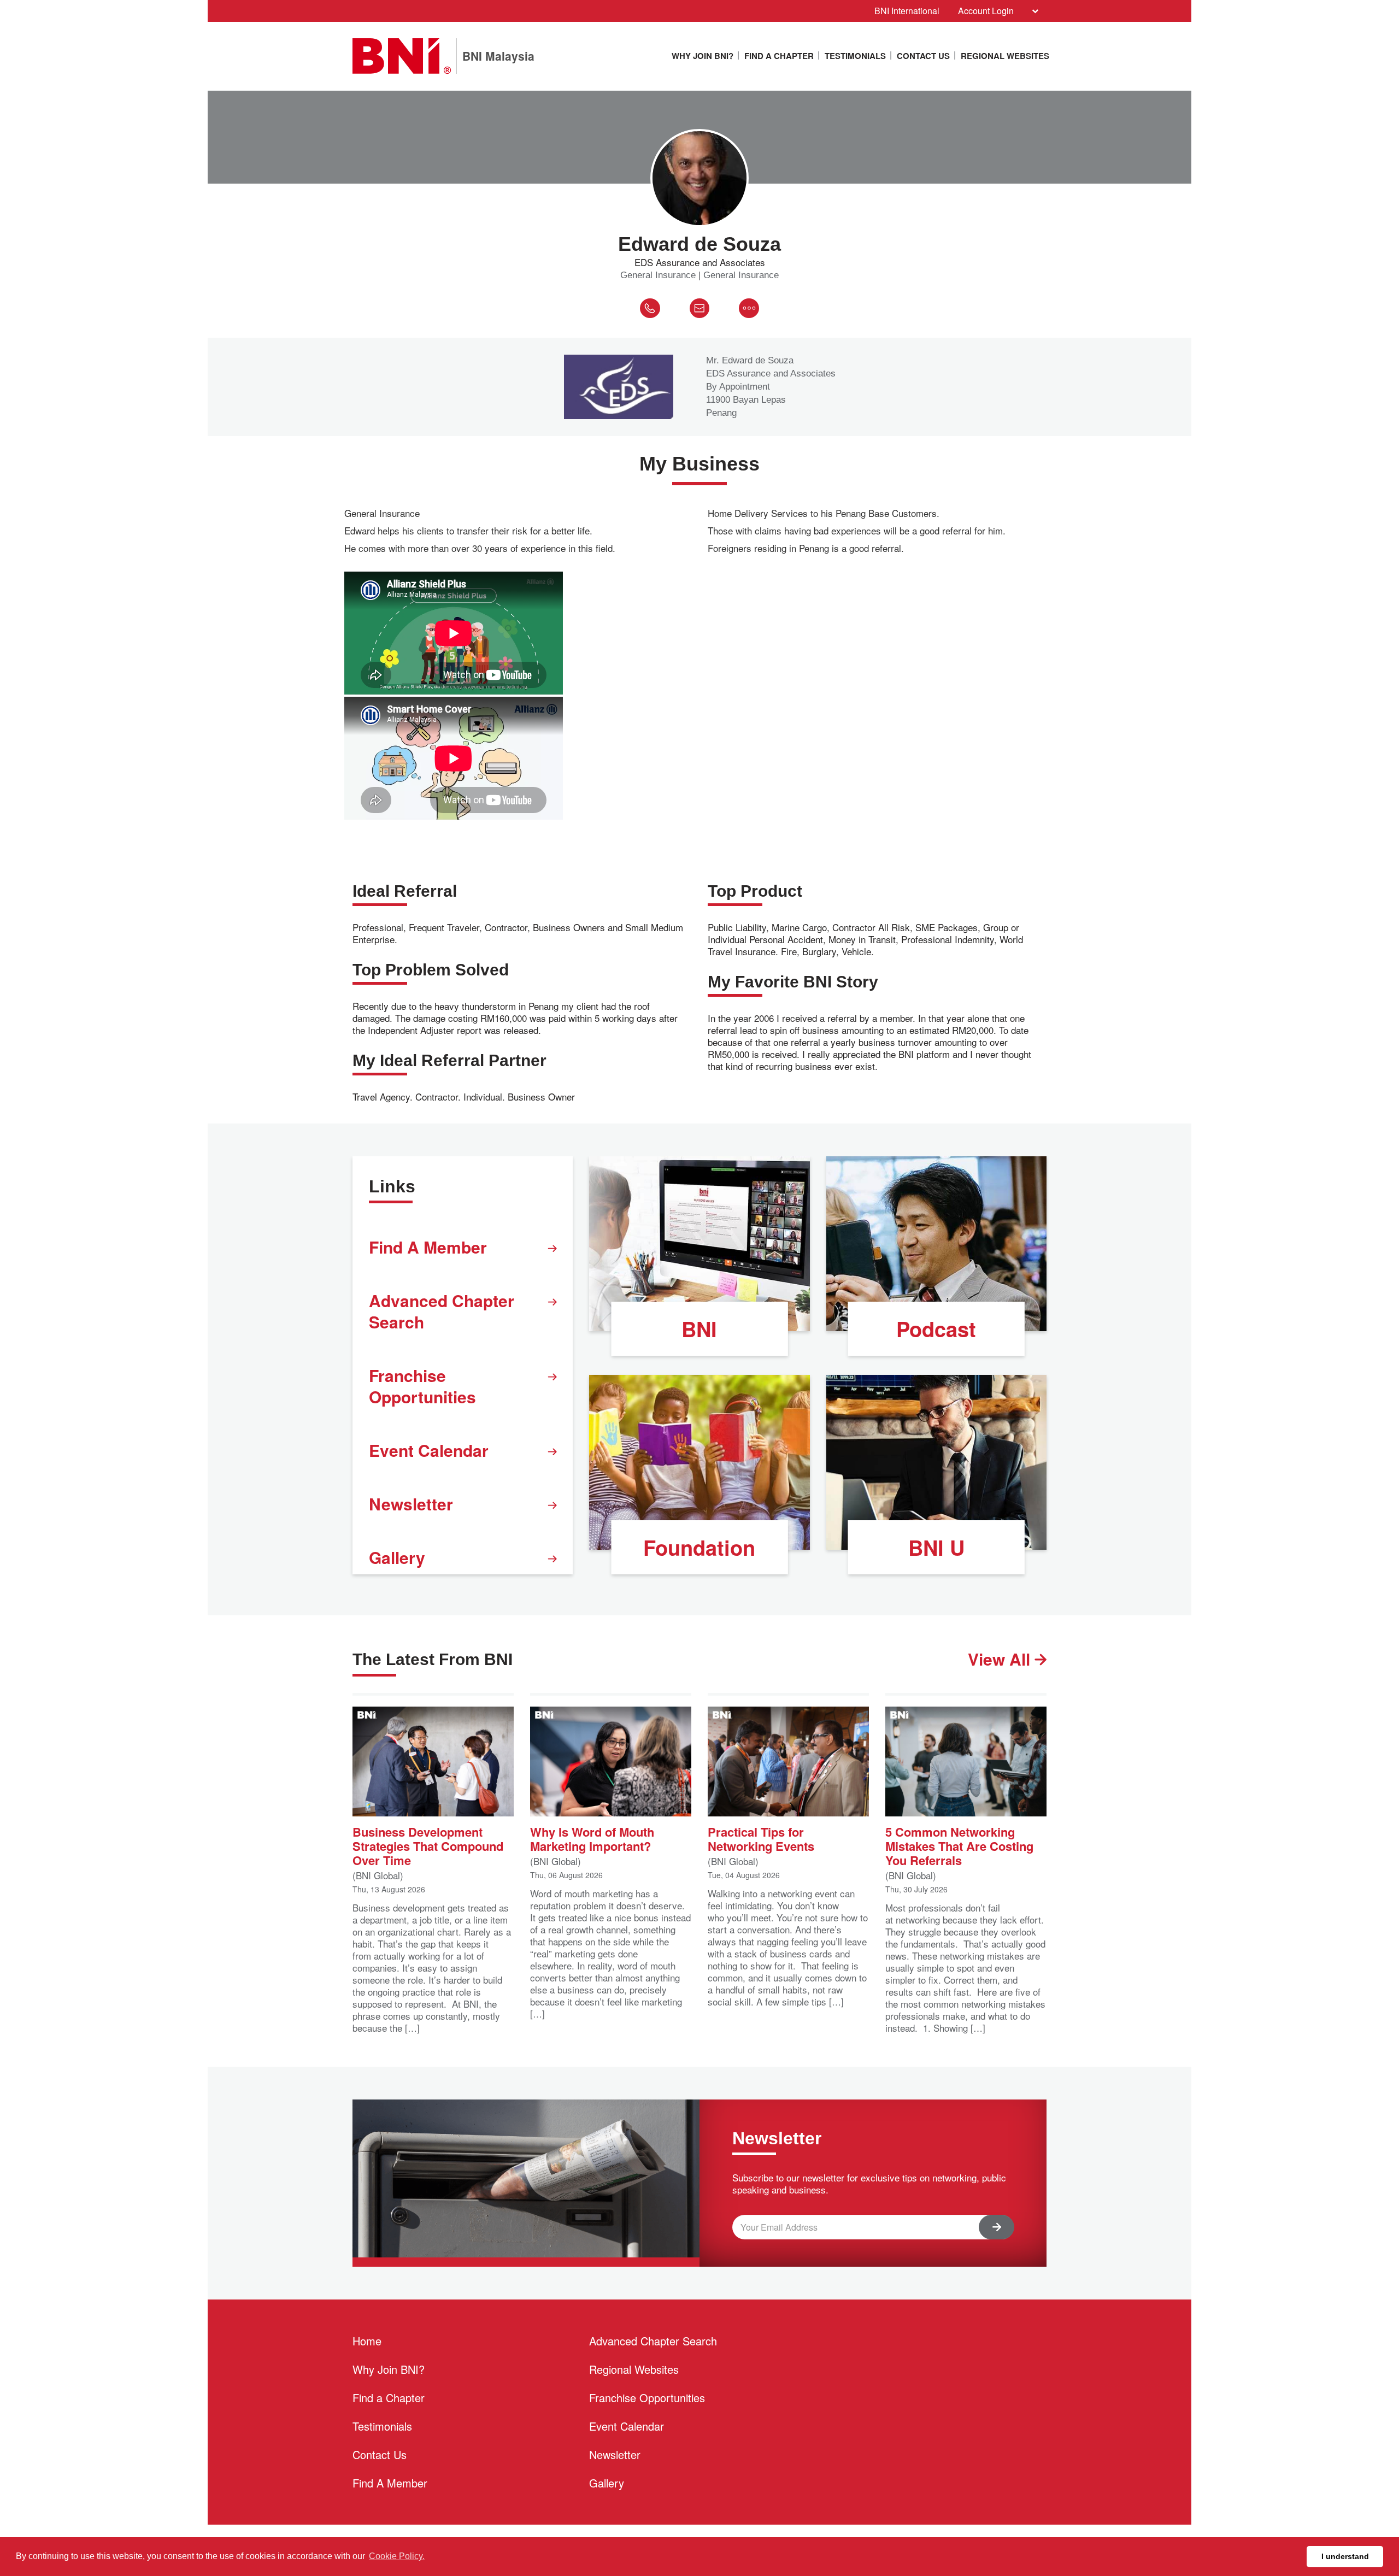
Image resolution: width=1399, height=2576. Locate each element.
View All (1001, 1659)
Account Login (986, 11)
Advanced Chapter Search (442, 1311)
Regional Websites (1005, 56)
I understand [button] (1345, 2556)
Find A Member (428, 1247)
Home (367, 2341)
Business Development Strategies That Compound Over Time (428, 1845)
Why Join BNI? (703, 56)
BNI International (907, 11)
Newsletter (411, 1504)
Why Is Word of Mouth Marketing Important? (592, 1838)
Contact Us (923, 56)
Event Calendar (429, 1450)
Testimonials (855, 56)
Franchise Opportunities (422, 1386)
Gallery (397, 1557)
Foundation (699, 1547)
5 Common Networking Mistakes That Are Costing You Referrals (959, 1845)
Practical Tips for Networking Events (761, 1838)
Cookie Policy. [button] (397, 2556)
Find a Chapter (779, 56)
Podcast (936, 1329)
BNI (699, 1329)
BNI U (936, 1547)
